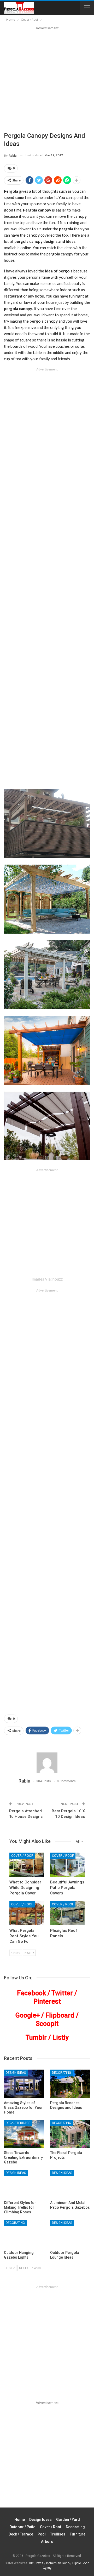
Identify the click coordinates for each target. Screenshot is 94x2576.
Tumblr (36, 2038)
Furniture (78, 2534)
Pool (42, 2534)
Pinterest (47, 2001)
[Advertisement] (47, 81)
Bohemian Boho (58, 2563)
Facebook (31, 1993)
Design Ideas (16, 2073)
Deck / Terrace (18, 2123)
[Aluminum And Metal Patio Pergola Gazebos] (70, 2184)
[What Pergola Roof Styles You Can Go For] (27, 1913)
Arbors (47, 2541)
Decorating (61, 2073)
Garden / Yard (68, 2520)
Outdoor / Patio (22, 2527)
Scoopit (47, 2024)
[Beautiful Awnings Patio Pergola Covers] (67, 1865)
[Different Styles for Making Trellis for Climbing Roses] (24, 2184)
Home (20, 2520)
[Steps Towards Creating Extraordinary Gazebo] (24, 2134)
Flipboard (60, 2015)
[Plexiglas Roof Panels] (67, 1913)
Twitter (62, 1993)
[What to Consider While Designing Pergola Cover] (27, 1865)
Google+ (28, 2015)
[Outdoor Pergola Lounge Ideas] (70, 2234)
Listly (61, 2038)
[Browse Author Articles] (47, 1763)
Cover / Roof (22, 1856)
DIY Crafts (36, 2563)
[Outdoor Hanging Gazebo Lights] (24, 2234)
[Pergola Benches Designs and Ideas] (70, 2084)
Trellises (58, 2534)
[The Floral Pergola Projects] (70, 2134)
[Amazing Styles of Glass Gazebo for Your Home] (24, 2084)
